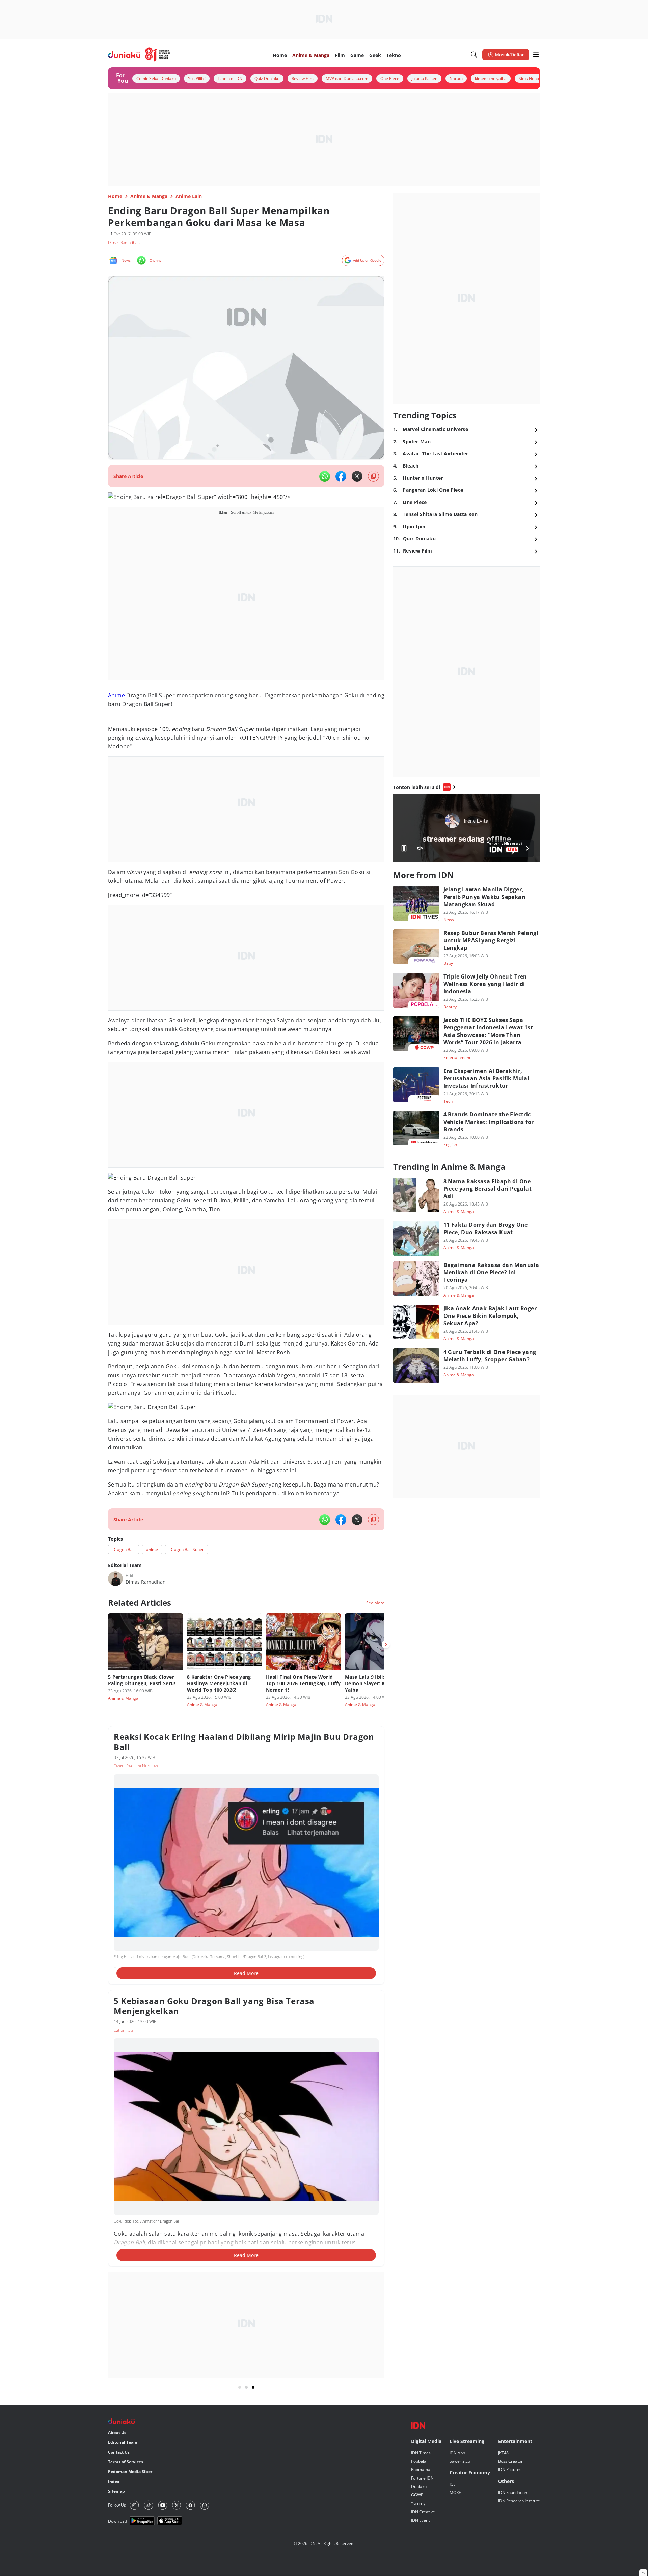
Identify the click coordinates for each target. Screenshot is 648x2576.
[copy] (373, 476)
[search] (474, 55)
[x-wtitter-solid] (357, 476)
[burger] (536, 55)
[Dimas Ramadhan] (115, 1878)
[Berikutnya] (386, 1944)
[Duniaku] (139, 55)
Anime (116, 704)
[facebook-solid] (341, 476)
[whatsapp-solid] (325, 476)
